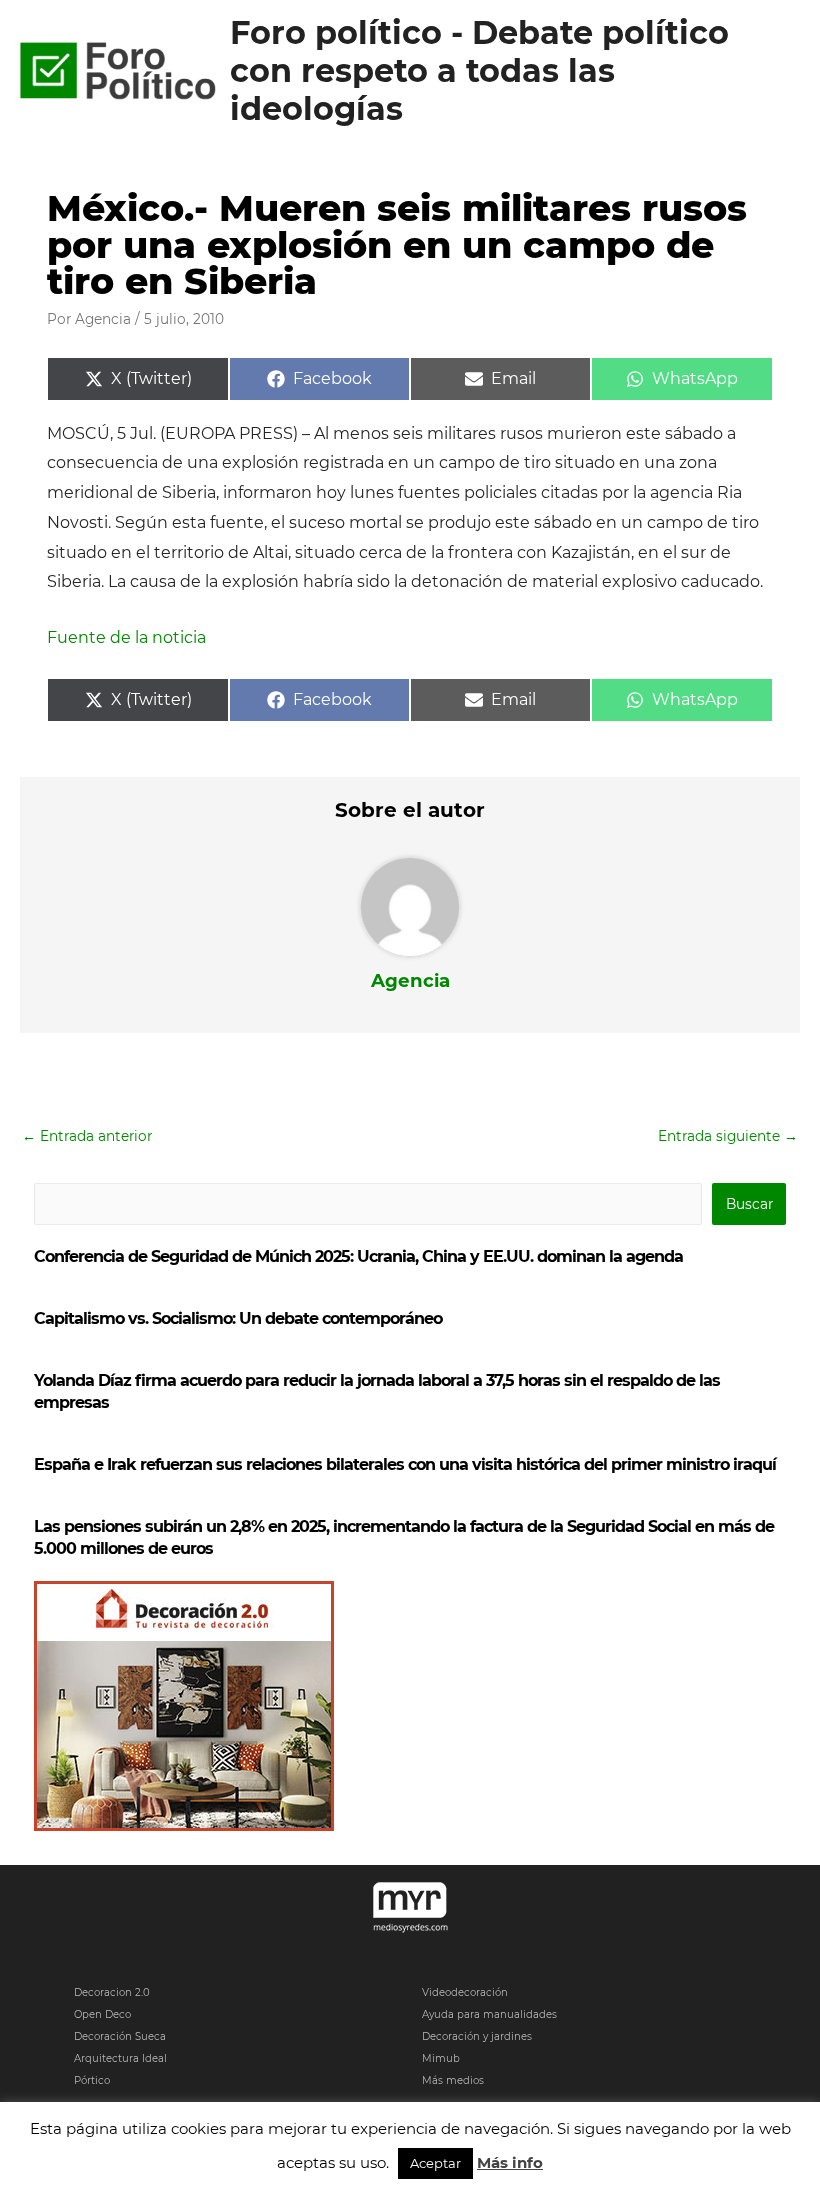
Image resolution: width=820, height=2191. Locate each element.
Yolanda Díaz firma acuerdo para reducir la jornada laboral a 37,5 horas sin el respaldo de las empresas (377, 1391)
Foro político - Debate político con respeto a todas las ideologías (479, 71)
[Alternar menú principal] (780, 71)
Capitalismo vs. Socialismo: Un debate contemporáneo (238, 1318)
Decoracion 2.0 (112, 1992)
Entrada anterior (87, 1136)
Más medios (453, 2080)
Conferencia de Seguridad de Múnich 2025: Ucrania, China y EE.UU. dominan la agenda (358, 1256)
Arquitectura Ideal (120, 2058)
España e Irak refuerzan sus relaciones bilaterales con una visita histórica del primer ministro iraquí (405, 1464)
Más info (510, 2162)
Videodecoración (465, 1992)
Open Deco (102, 2014)
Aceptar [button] (435, 2163)
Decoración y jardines (477, 2036)
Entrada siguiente (728, 1136)
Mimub (441, 2058)
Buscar (749, 1204)
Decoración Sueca (120, 2036)
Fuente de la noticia (126, 637)
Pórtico (92, 2080)
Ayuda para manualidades (489, 2014)
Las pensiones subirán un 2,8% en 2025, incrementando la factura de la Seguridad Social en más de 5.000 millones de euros (404, 1537)
